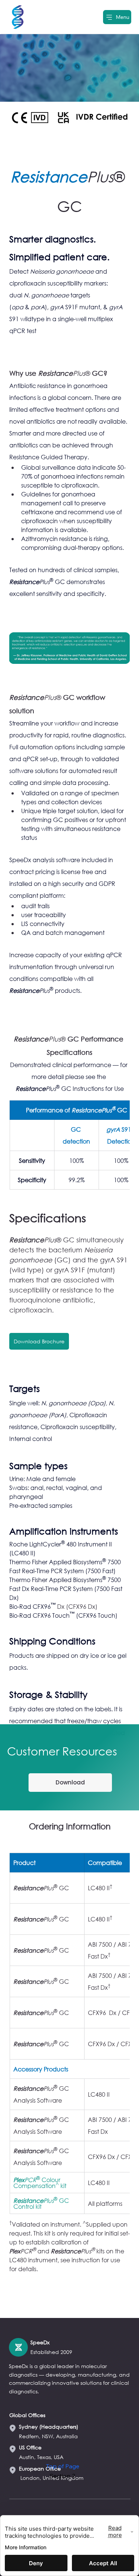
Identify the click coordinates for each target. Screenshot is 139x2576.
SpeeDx (40, 2342)
